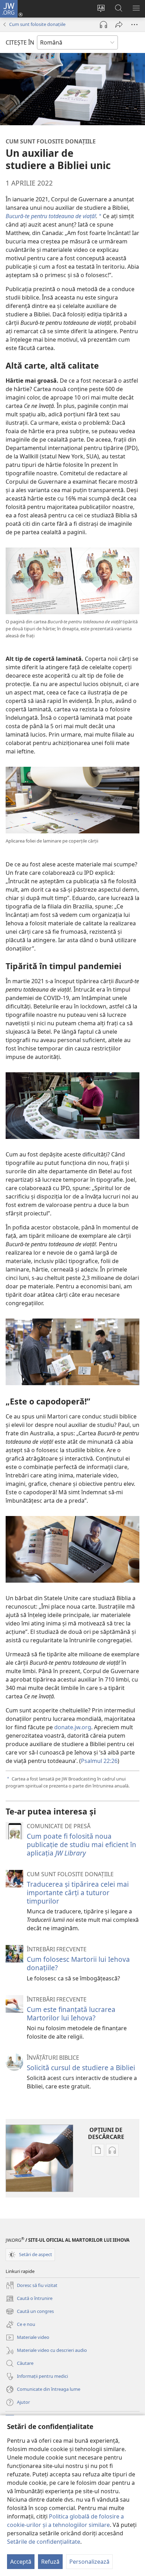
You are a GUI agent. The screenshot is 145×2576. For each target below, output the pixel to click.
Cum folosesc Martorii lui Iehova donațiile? (78, 1963)
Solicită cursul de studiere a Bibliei (81, 2068)
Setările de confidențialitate (44, 2542)
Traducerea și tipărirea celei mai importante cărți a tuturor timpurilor (78, 1893)
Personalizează (89, 2562)
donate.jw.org (73, 1727)
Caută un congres (30, 2312)
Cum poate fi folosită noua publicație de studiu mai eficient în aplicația (81, 1844)
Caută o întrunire (29, 2299)
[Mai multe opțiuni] (134, 25)
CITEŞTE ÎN (20, 42)
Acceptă (21, 2562)
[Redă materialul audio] (103, 25)
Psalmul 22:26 (99, 1761)
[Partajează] (119, 25)
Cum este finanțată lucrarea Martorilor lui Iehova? (71, 2014)
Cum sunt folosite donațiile (37, 24)
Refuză (50, 2562)
